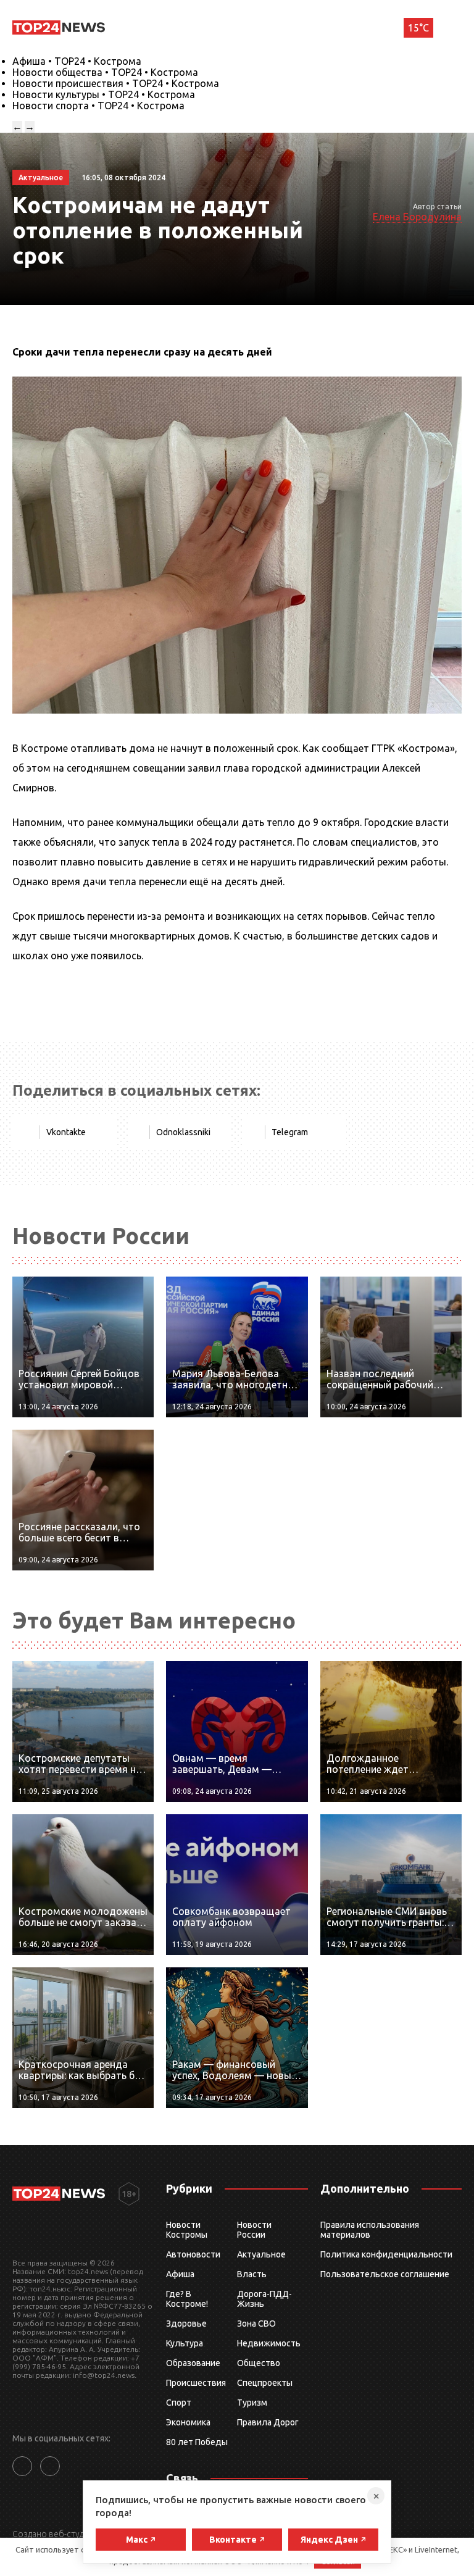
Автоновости (193, 2254)
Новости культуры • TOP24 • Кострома (104, 94)
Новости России (254, 2230)
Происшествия (196, 2383)
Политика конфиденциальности (386, 2254)
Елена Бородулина (417, 217)
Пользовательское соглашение (385, 2274)
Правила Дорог (268, 2422)
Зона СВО (256, 2324)
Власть (252, 2274)
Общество (259, 2363)
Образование (193, 2363)
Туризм (252, 2403)
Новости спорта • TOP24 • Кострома (98, 106)
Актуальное (261, 2254)
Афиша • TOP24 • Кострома (77, 61)
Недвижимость (269, 2343)
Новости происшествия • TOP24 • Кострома (116, 83)
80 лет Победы (197, 2442)
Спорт (179, 2403)
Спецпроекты (265, 2383)
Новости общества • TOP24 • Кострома (105, 72)
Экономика (188, 2422)
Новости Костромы (187, 2230)
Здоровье (186, 2324)
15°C (418, 28)
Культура (185, 2343)
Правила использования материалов (370, 2230)
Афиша (180, 2274)
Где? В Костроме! (187, 2299)
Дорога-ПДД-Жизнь (264, 2299)
